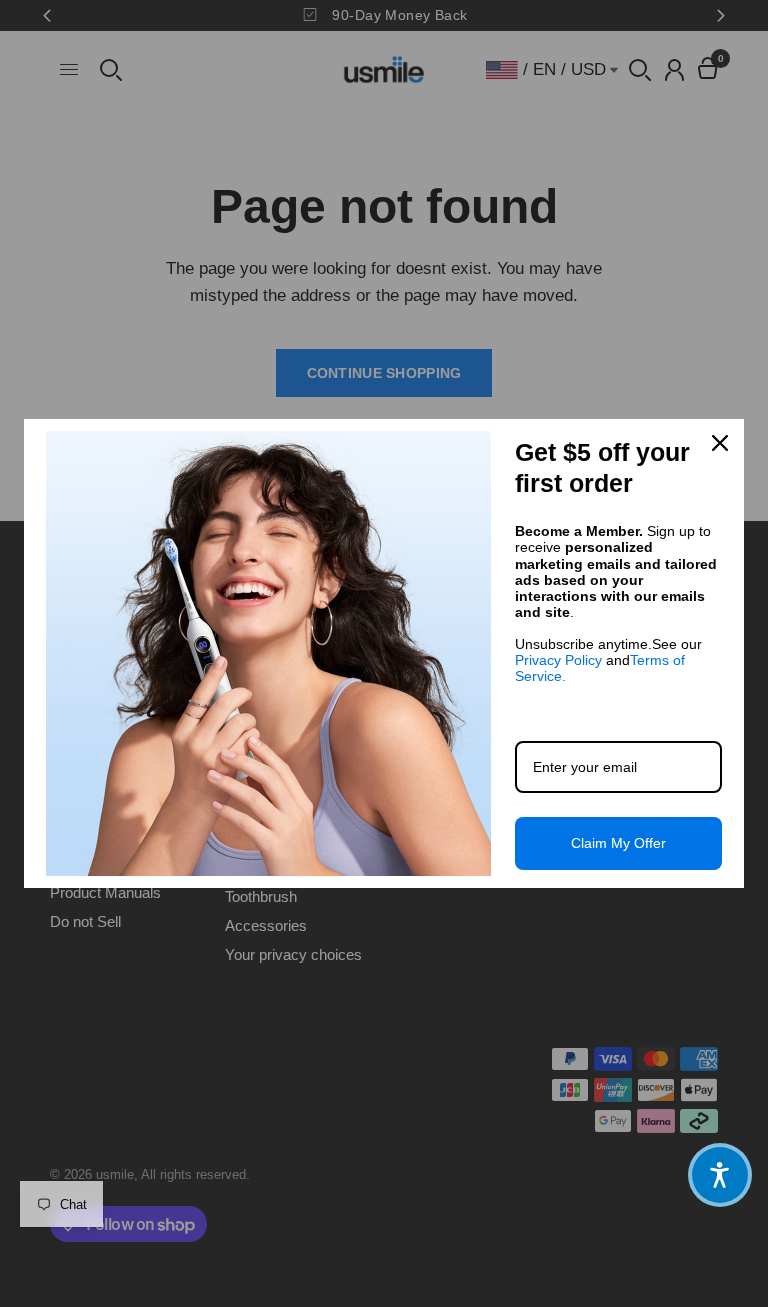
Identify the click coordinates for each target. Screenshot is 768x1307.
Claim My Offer (618, 843)
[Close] (720, 443)
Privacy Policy (558, 660)
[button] (720, 1175)
